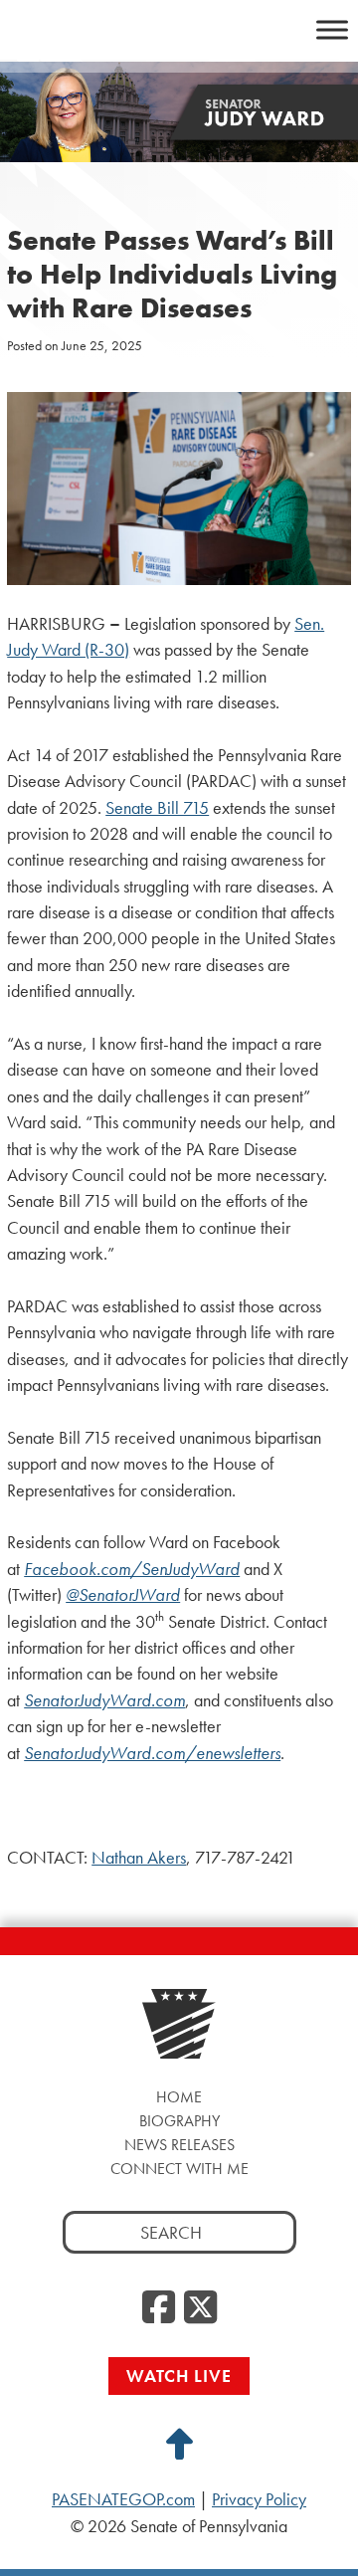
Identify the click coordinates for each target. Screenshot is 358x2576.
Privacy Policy (259, 2499)
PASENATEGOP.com (123, 2499)
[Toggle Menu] (332, 29)
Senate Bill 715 (157, 808)
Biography (179, 2121)
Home (179, 2097)
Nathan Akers (139, 1858)
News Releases (179, 2145)
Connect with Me (179, 2169)
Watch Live (179, 2376)
